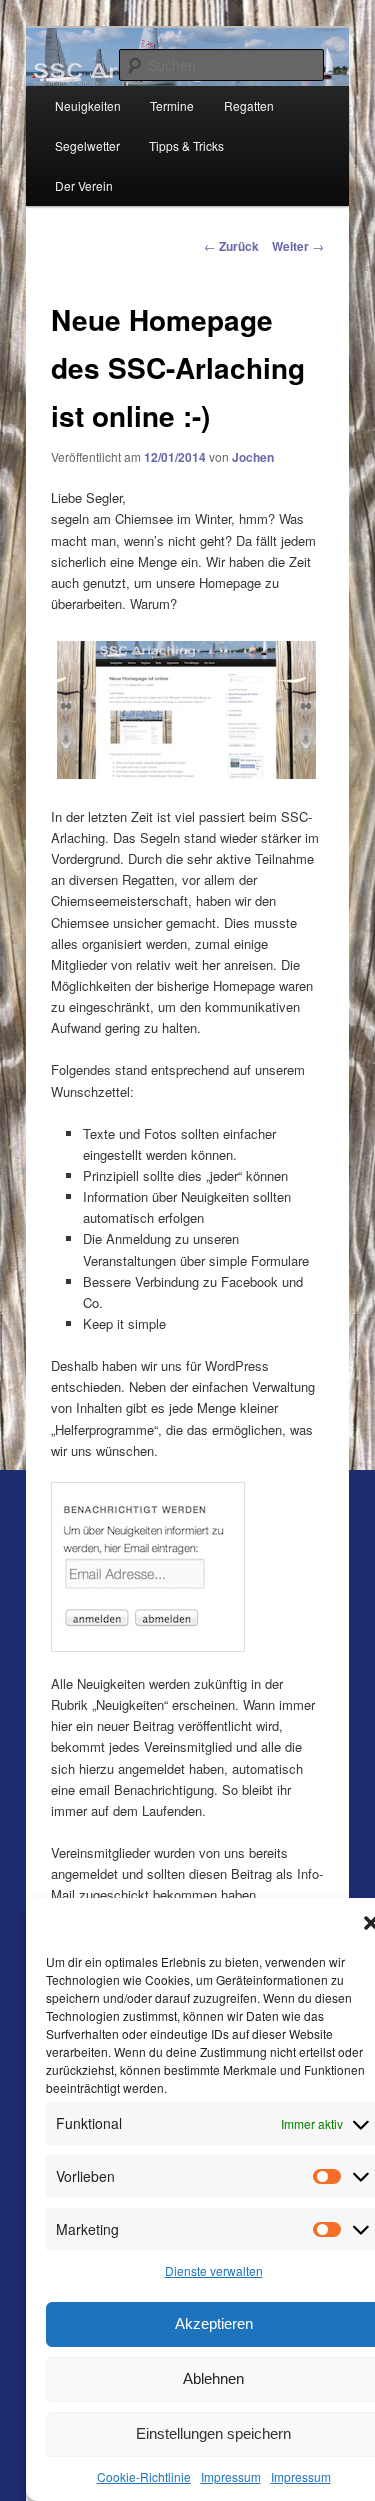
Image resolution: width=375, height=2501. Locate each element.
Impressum (231, 2476)
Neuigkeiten (88, 105)
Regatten (249, 105)
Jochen (253, 457)
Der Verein (84, 185)
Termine (172, 105)
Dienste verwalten (214, 2270)
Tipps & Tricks (186, 145)
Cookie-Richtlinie (144, 2476)
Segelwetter (87, 145)
